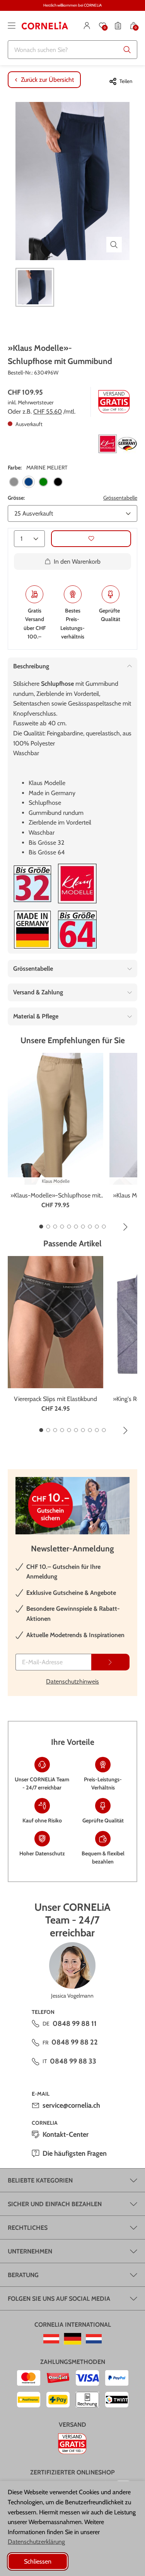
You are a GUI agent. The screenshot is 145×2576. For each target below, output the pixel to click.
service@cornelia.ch (71, 2105)
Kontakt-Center (66, 2134)
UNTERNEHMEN (30, 2251)
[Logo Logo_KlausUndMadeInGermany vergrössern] (118, 444)
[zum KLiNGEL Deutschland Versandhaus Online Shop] (72, 2339)
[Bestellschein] (118, 26)
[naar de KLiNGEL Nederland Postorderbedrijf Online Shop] (94, 2339)
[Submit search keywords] (127, 50)
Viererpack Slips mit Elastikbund (55, 1399)
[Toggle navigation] (12, 26)
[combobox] (72, 50)
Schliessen (38, 2561)
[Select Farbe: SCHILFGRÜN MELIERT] (43, 482)
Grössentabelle (120, 498)
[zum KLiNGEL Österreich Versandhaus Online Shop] (51, 2339)
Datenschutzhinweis (72, 1681)
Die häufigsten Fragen (75, 2153)
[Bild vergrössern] (114, 245)
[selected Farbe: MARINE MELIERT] (29, 482)
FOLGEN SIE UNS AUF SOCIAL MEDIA (59, 2299)
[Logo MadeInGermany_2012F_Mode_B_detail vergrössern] (32, 930)
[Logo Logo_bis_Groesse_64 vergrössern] (77, 930)
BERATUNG (23, 2275)
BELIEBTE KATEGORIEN (40, 2180)
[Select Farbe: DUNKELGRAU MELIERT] (14, 482)
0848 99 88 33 (73, 2061)
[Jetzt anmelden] (110, 1662)
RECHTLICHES (28, 2228)
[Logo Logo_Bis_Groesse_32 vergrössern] (32, 884)
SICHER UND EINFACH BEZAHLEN (55, 2204)
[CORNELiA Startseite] (45, 26)
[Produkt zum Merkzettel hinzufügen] (91, 539)
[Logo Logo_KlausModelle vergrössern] (77, 884)
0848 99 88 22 (75, 2042)
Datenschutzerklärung (36, 2542)
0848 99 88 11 (75, 2024)
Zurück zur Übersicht (47, 80)
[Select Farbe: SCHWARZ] (58, 482)
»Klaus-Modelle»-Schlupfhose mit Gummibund (55, 1196)
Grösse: (16, 498)
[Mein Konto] (87, 26)
